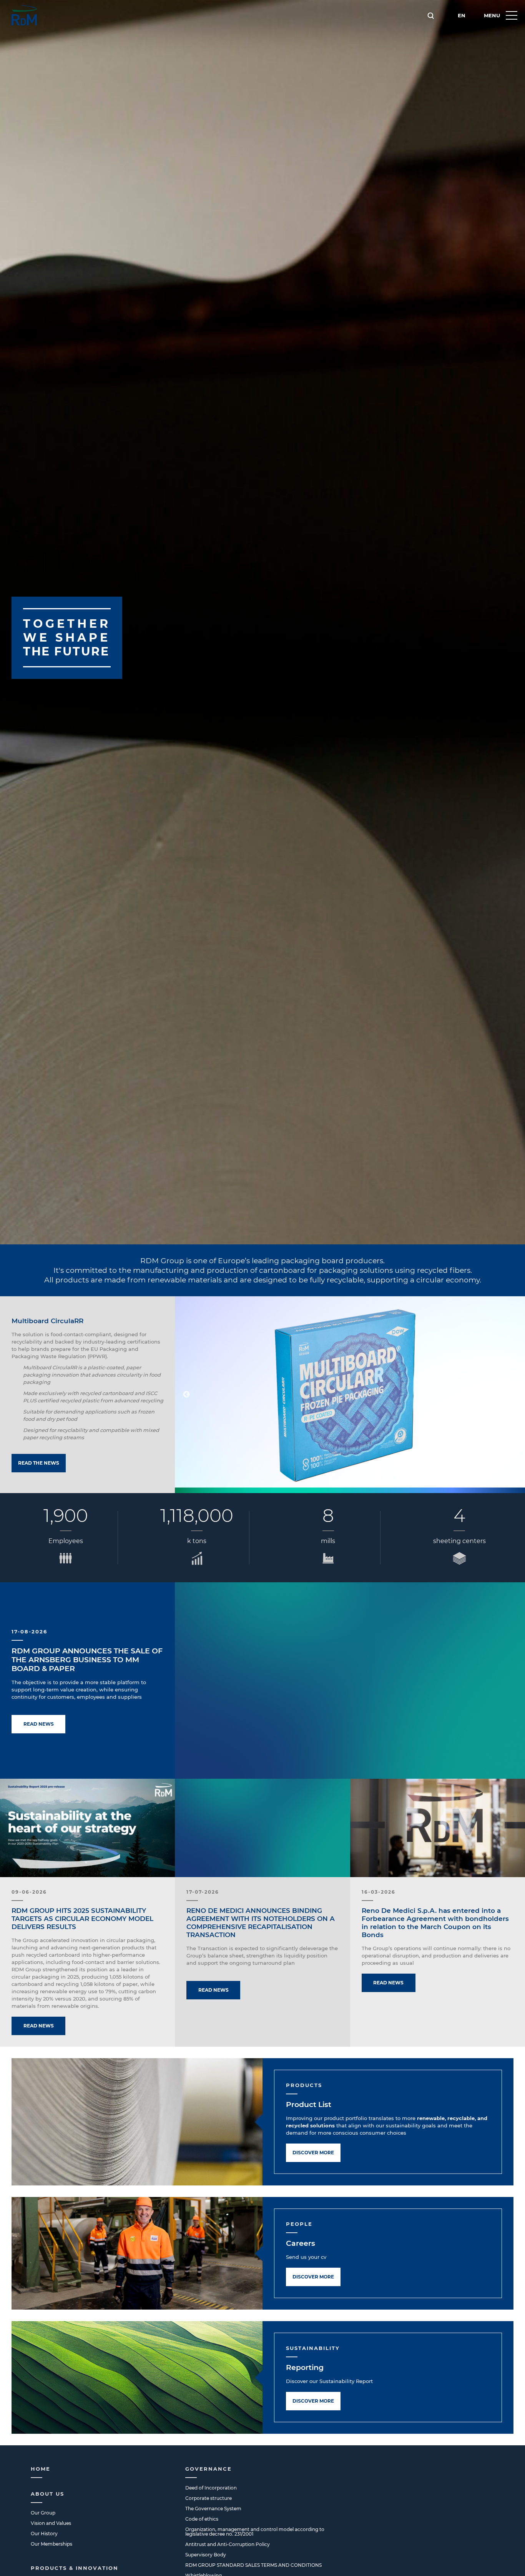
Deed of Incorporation (211, 2488)
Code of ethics (202, 2519)
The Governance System (213, 2509)
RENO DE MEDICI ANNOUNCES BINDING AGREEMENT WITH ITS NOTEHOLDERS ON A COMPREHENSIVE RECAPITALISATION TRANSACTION (261, 1923)
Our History (44, 2534)
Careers (301, 2243)
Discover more (313, 2153)
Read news (39, 1724)
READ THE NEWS (39, 1463)
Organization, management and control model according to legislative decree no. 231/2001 (255, 2532)
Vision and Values (51, 2523)
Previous (186, 1395)
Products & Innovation (75, 2568)
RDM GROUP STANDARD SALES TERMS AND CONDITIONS (253, 2565)
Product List (309, 2105)
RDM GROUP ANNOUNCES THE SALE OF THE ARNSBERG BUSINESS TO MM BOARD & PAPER (87, 1660)
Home (41, 2469)
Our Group (43, 2513)
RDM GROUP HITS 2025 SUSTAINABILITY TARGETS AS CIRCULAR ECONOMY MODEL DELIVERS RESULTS (82, 1919)
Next (513, 1395)
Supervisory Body (206, 2555)
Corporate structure (209, 2498)
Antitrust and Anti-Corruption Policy (228, 2544)
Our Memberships (52, 2544)
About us (47, 2494)
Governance (209, 2469)
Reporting (305, 2367)
